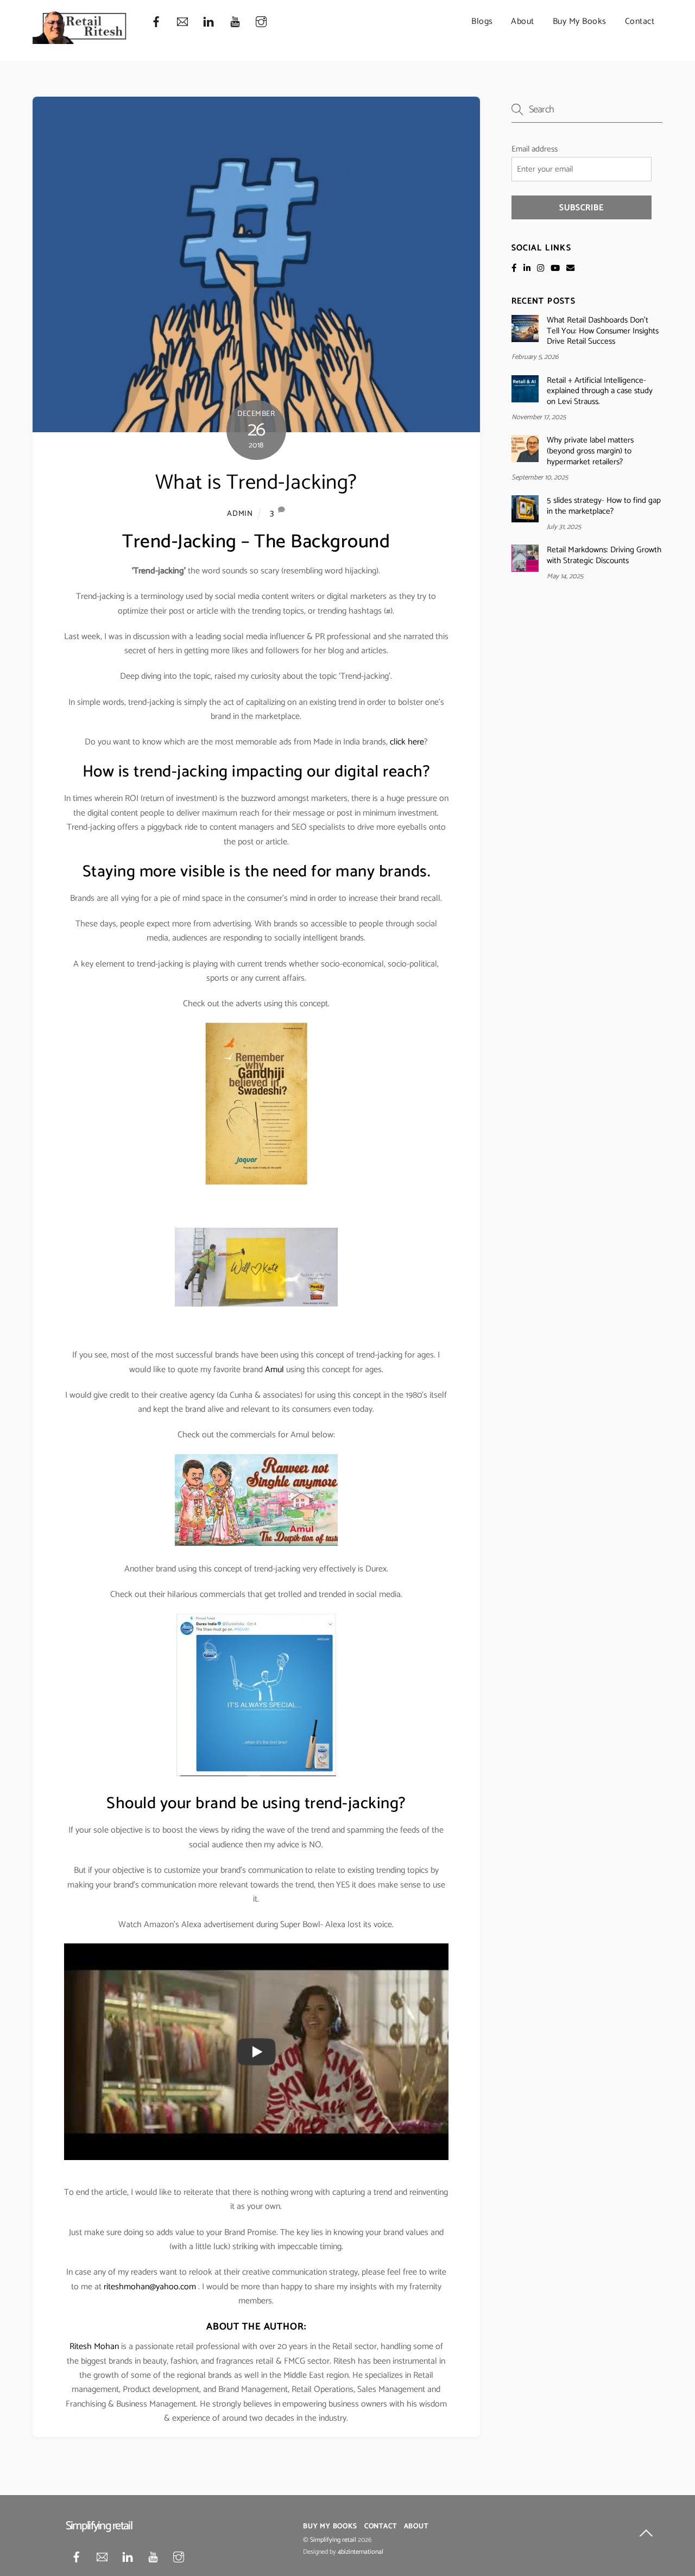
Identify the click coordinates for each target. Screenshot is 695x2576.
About (523, 21)
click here (407, 742)
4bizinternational (361, 2552)
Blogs (482, 21)
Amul (274, 1370)
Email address (535, 149)
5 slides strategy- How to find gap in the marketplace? (604, 506)
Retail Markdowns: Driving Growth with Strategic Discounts (604, 555)
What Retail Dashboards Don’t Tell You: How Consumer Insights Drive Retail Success (603, 331)
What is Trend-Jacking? (256, 483)
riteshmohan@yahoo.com (150, 2287)
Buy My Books (580, 21)
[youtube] (235, 22)
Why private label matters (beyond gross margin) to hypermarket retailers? (590, 451)
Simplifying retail (333, 2540)
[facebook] (156, 22)
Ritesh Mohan (94, 2347)
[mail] (182, 22)
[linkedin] (208, 22)
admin (240, 514)
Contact (640, 21)
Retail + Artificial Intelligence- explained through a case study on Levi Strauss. (600, 391)
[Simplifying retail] (80, 40)
